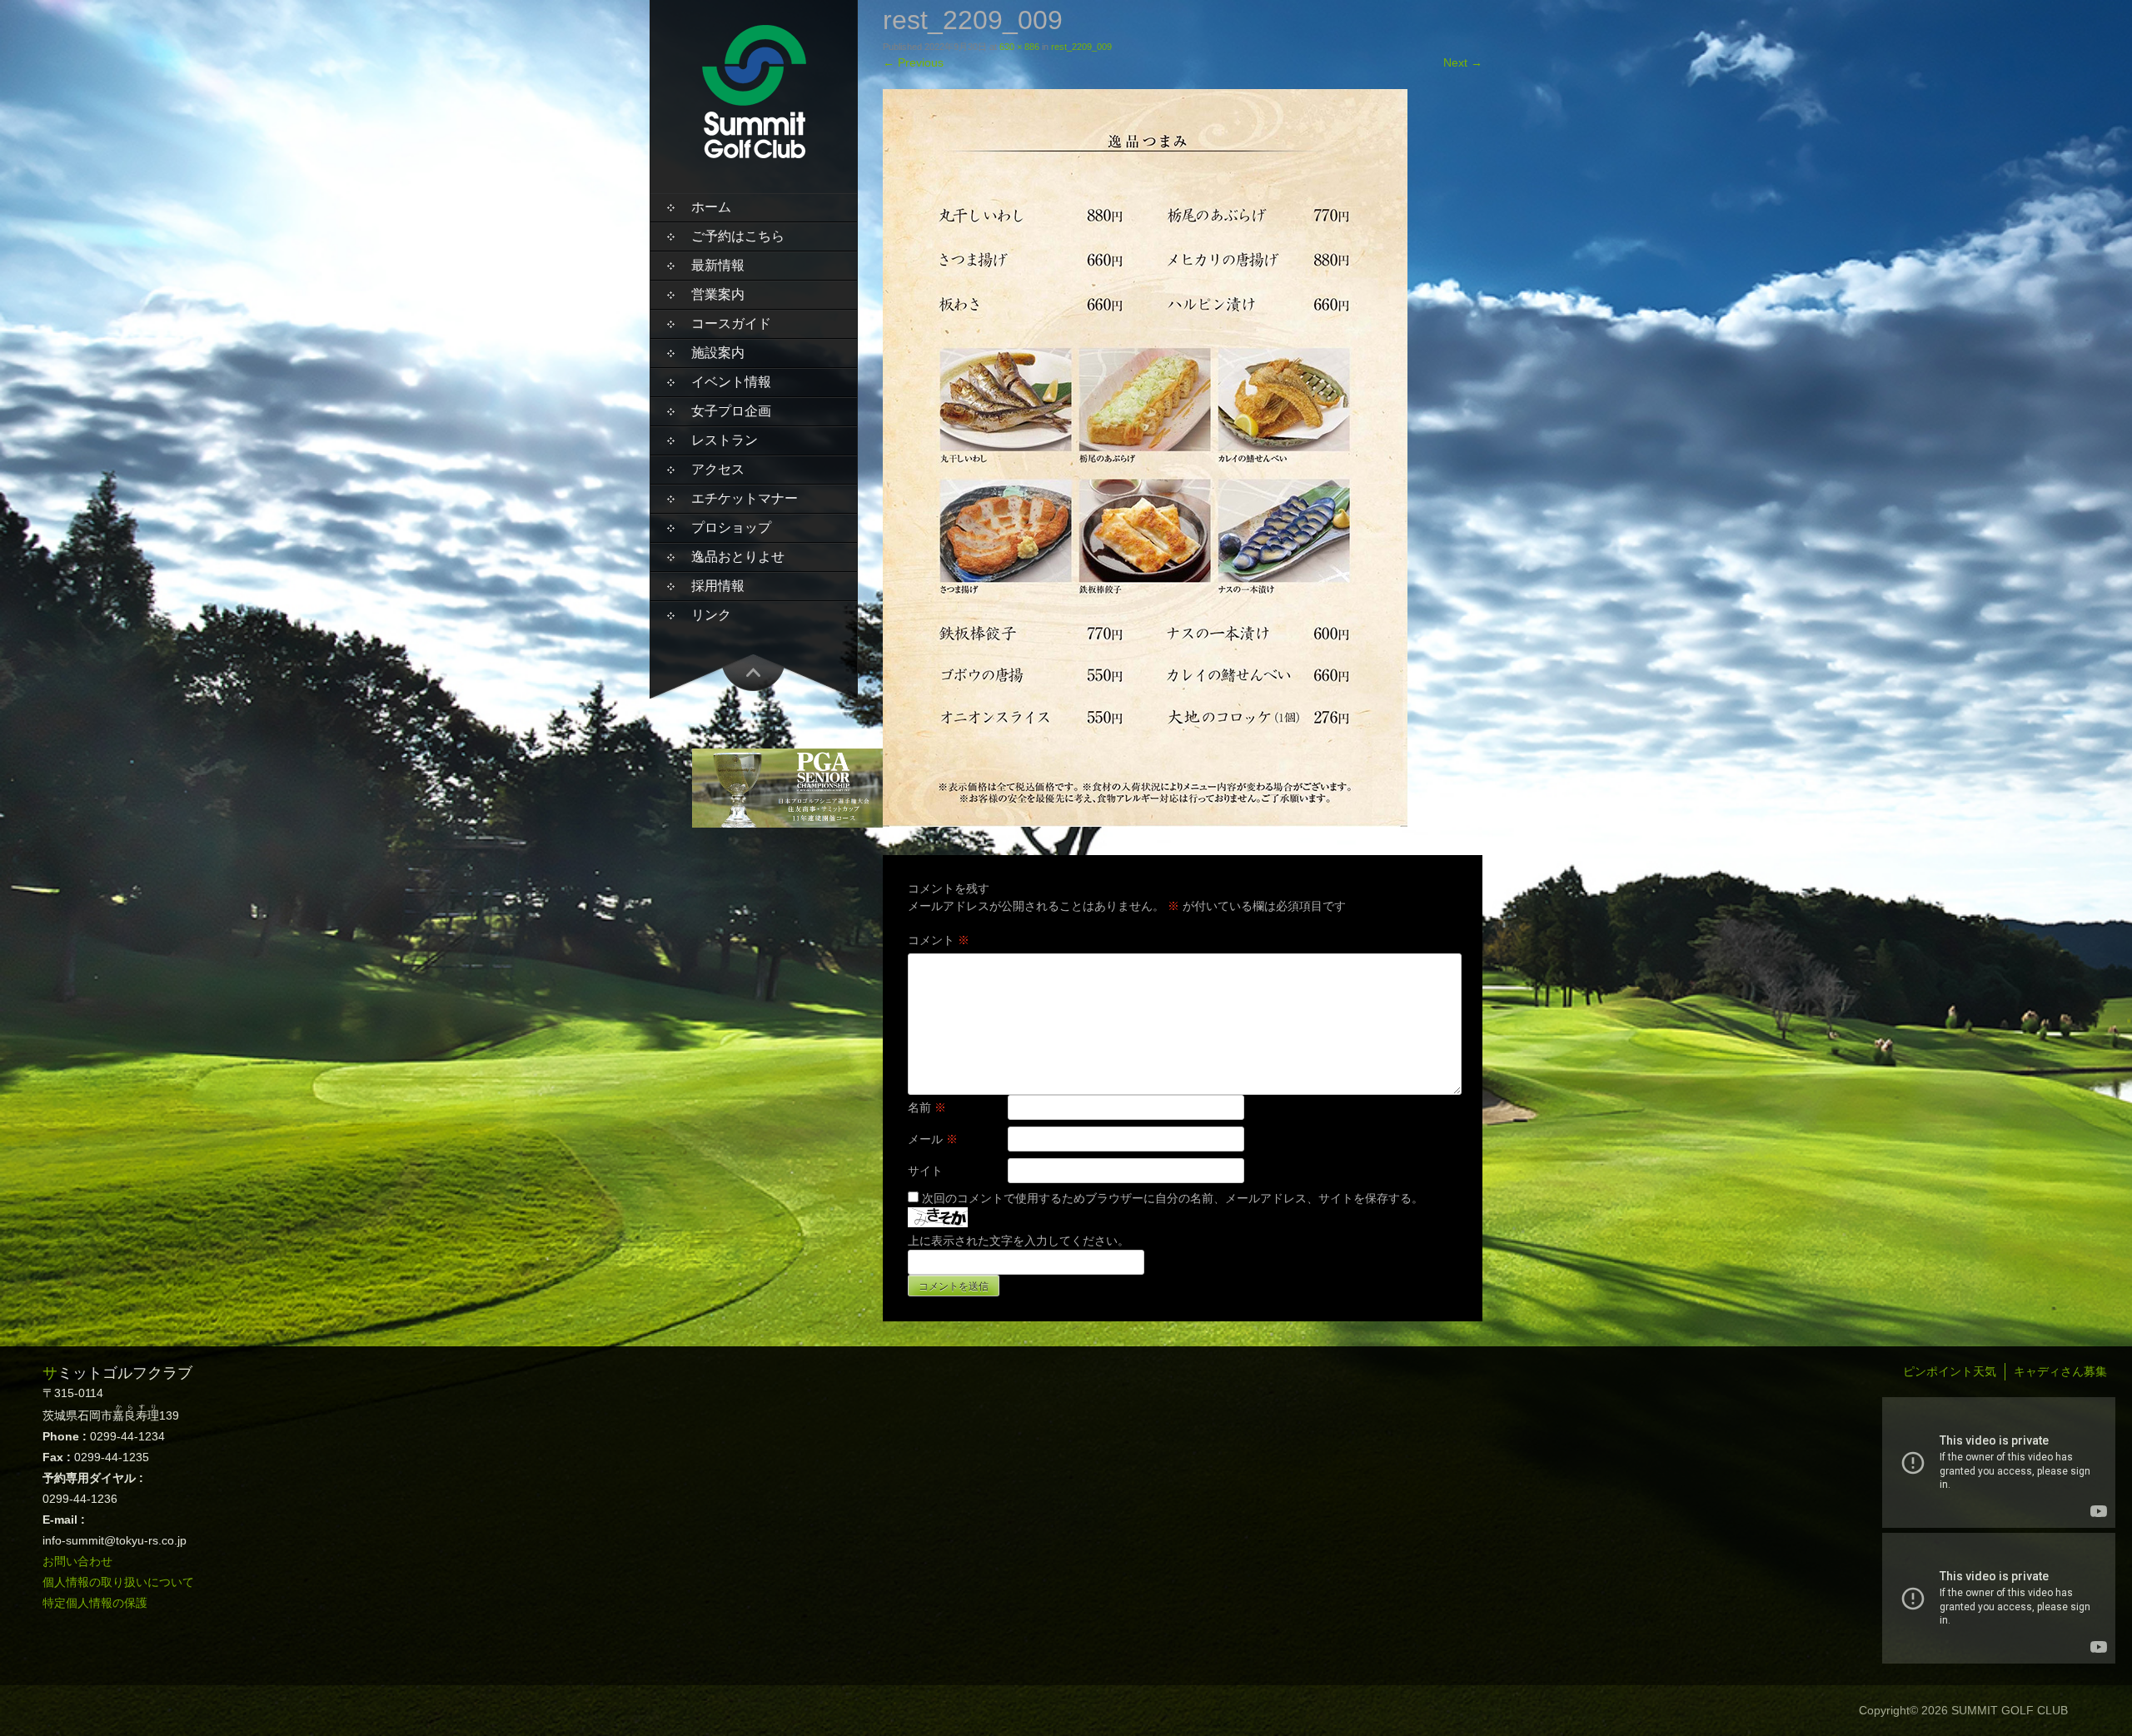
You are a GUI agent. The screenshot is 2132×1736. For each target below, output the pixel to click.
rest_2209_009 (1081, 47)
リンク (711, 615)
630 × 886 (1019, 47)
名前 (927, 1107)
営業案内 (718, 294)
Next (1463, 62)
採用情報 (718, 586)
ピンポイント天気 (1950, 1371)
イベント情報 (731, 382)
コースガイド (731, 323)
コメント (939, 940)
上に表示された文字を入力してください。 (1019, 1241)
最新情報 (718, 265)
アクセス (718, 469)
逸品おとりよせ (738, 557)
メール (933, 1139)
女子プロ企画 (731, 411)
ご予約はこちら (738, 236)
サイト (925, 1171)
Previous (913, 62)
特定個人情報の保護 (95, 1603)
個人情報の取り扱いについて (118, 1582)
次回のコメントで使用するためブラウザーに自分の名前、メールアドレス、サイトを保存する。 (1173, 1198)
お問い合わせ (77, 1561)
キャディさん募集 (2060, 1371)
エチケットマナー (745, 498)
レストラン (725, 440)
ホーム (711, 207)
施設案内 (718, 353)
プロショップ (731, 527)
